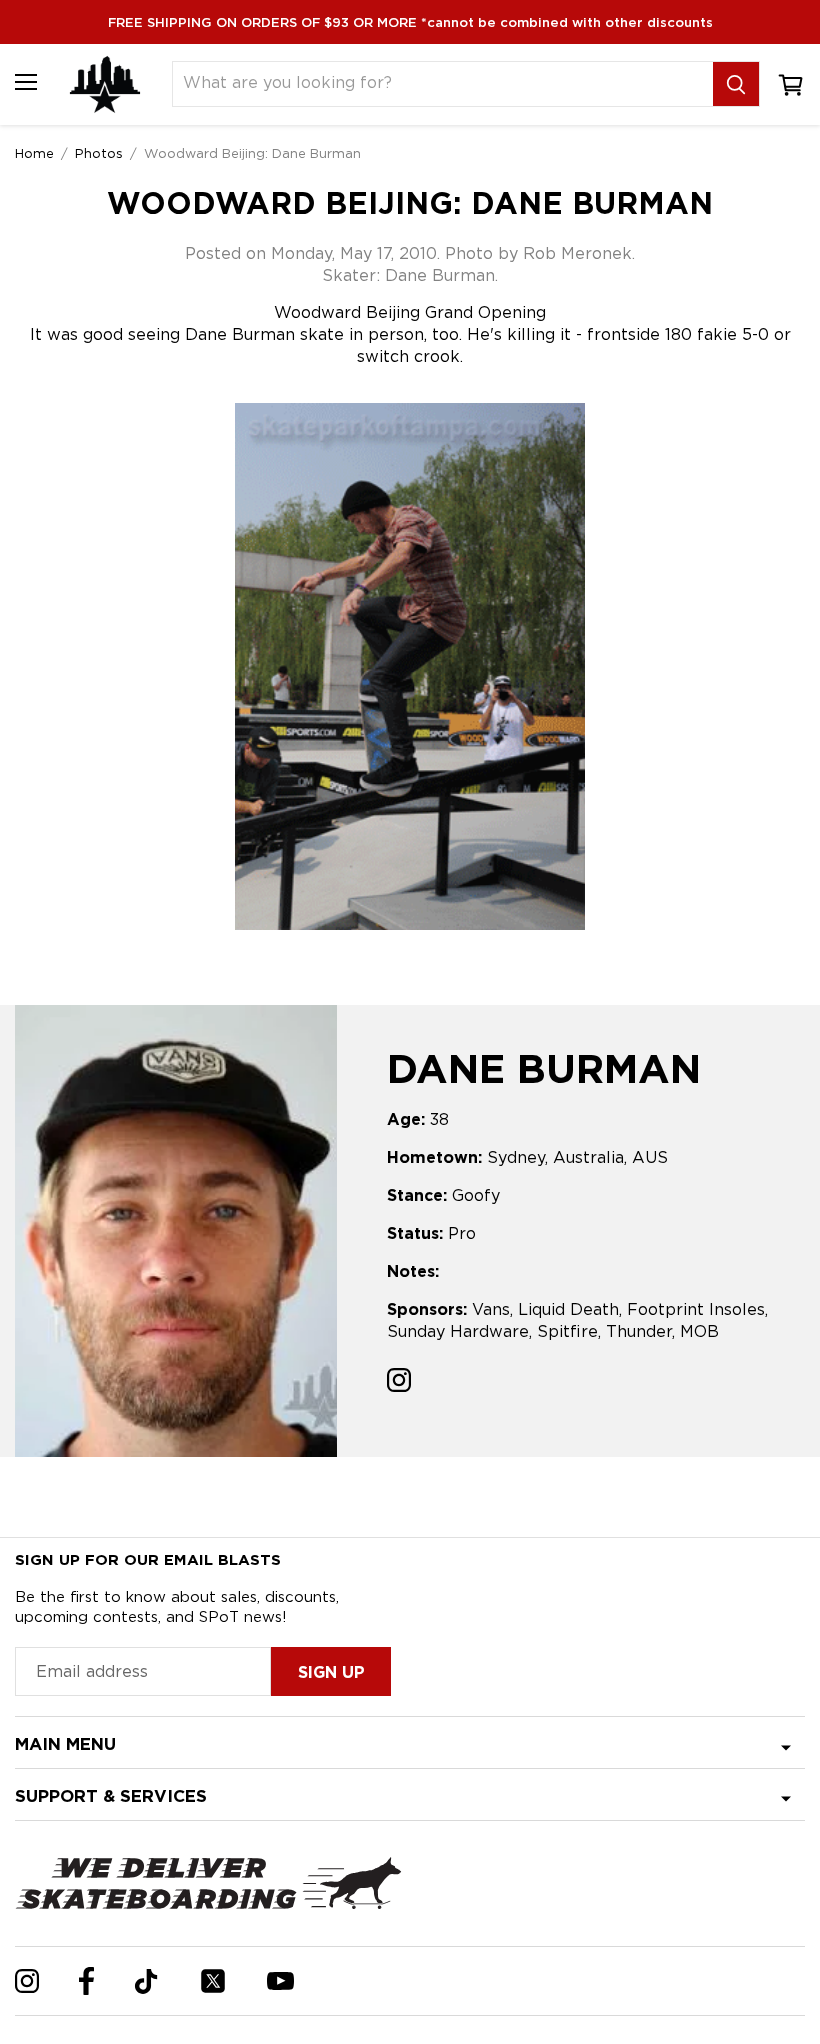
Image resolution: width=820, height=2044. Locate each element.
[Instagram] (27, 1981)
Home (34, 153)
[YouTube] (280, 1981)
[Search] (736, 84)
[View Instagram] (399, 1382)
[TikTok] (146, 1981)
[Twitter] (213, 1981)
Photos (99, 153)
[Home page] (105, 84)
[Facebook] (86, 1981)
